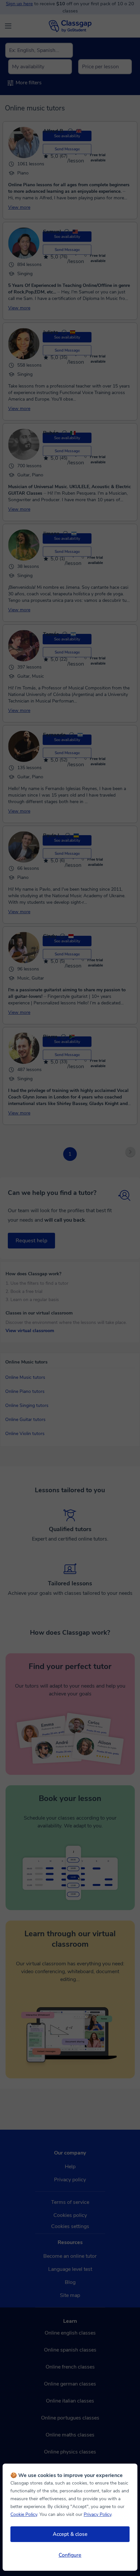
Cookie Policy (24, 2514)
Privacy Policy (98, 2514)
